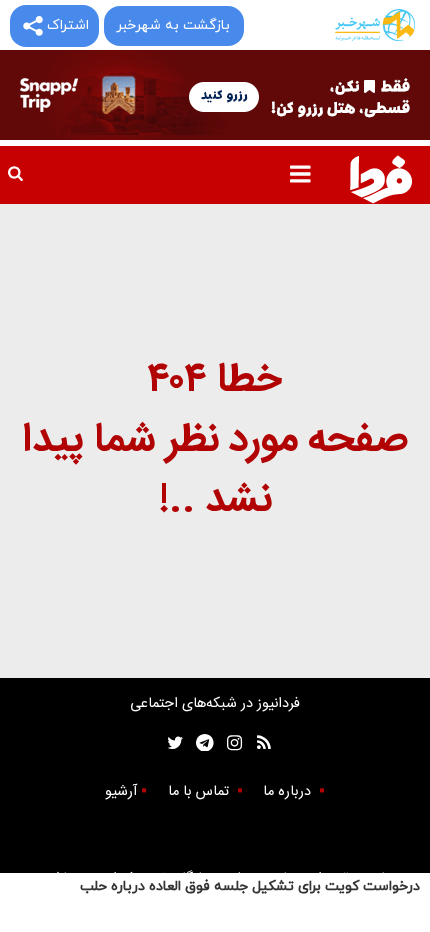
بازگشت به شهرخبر (173, 25)
